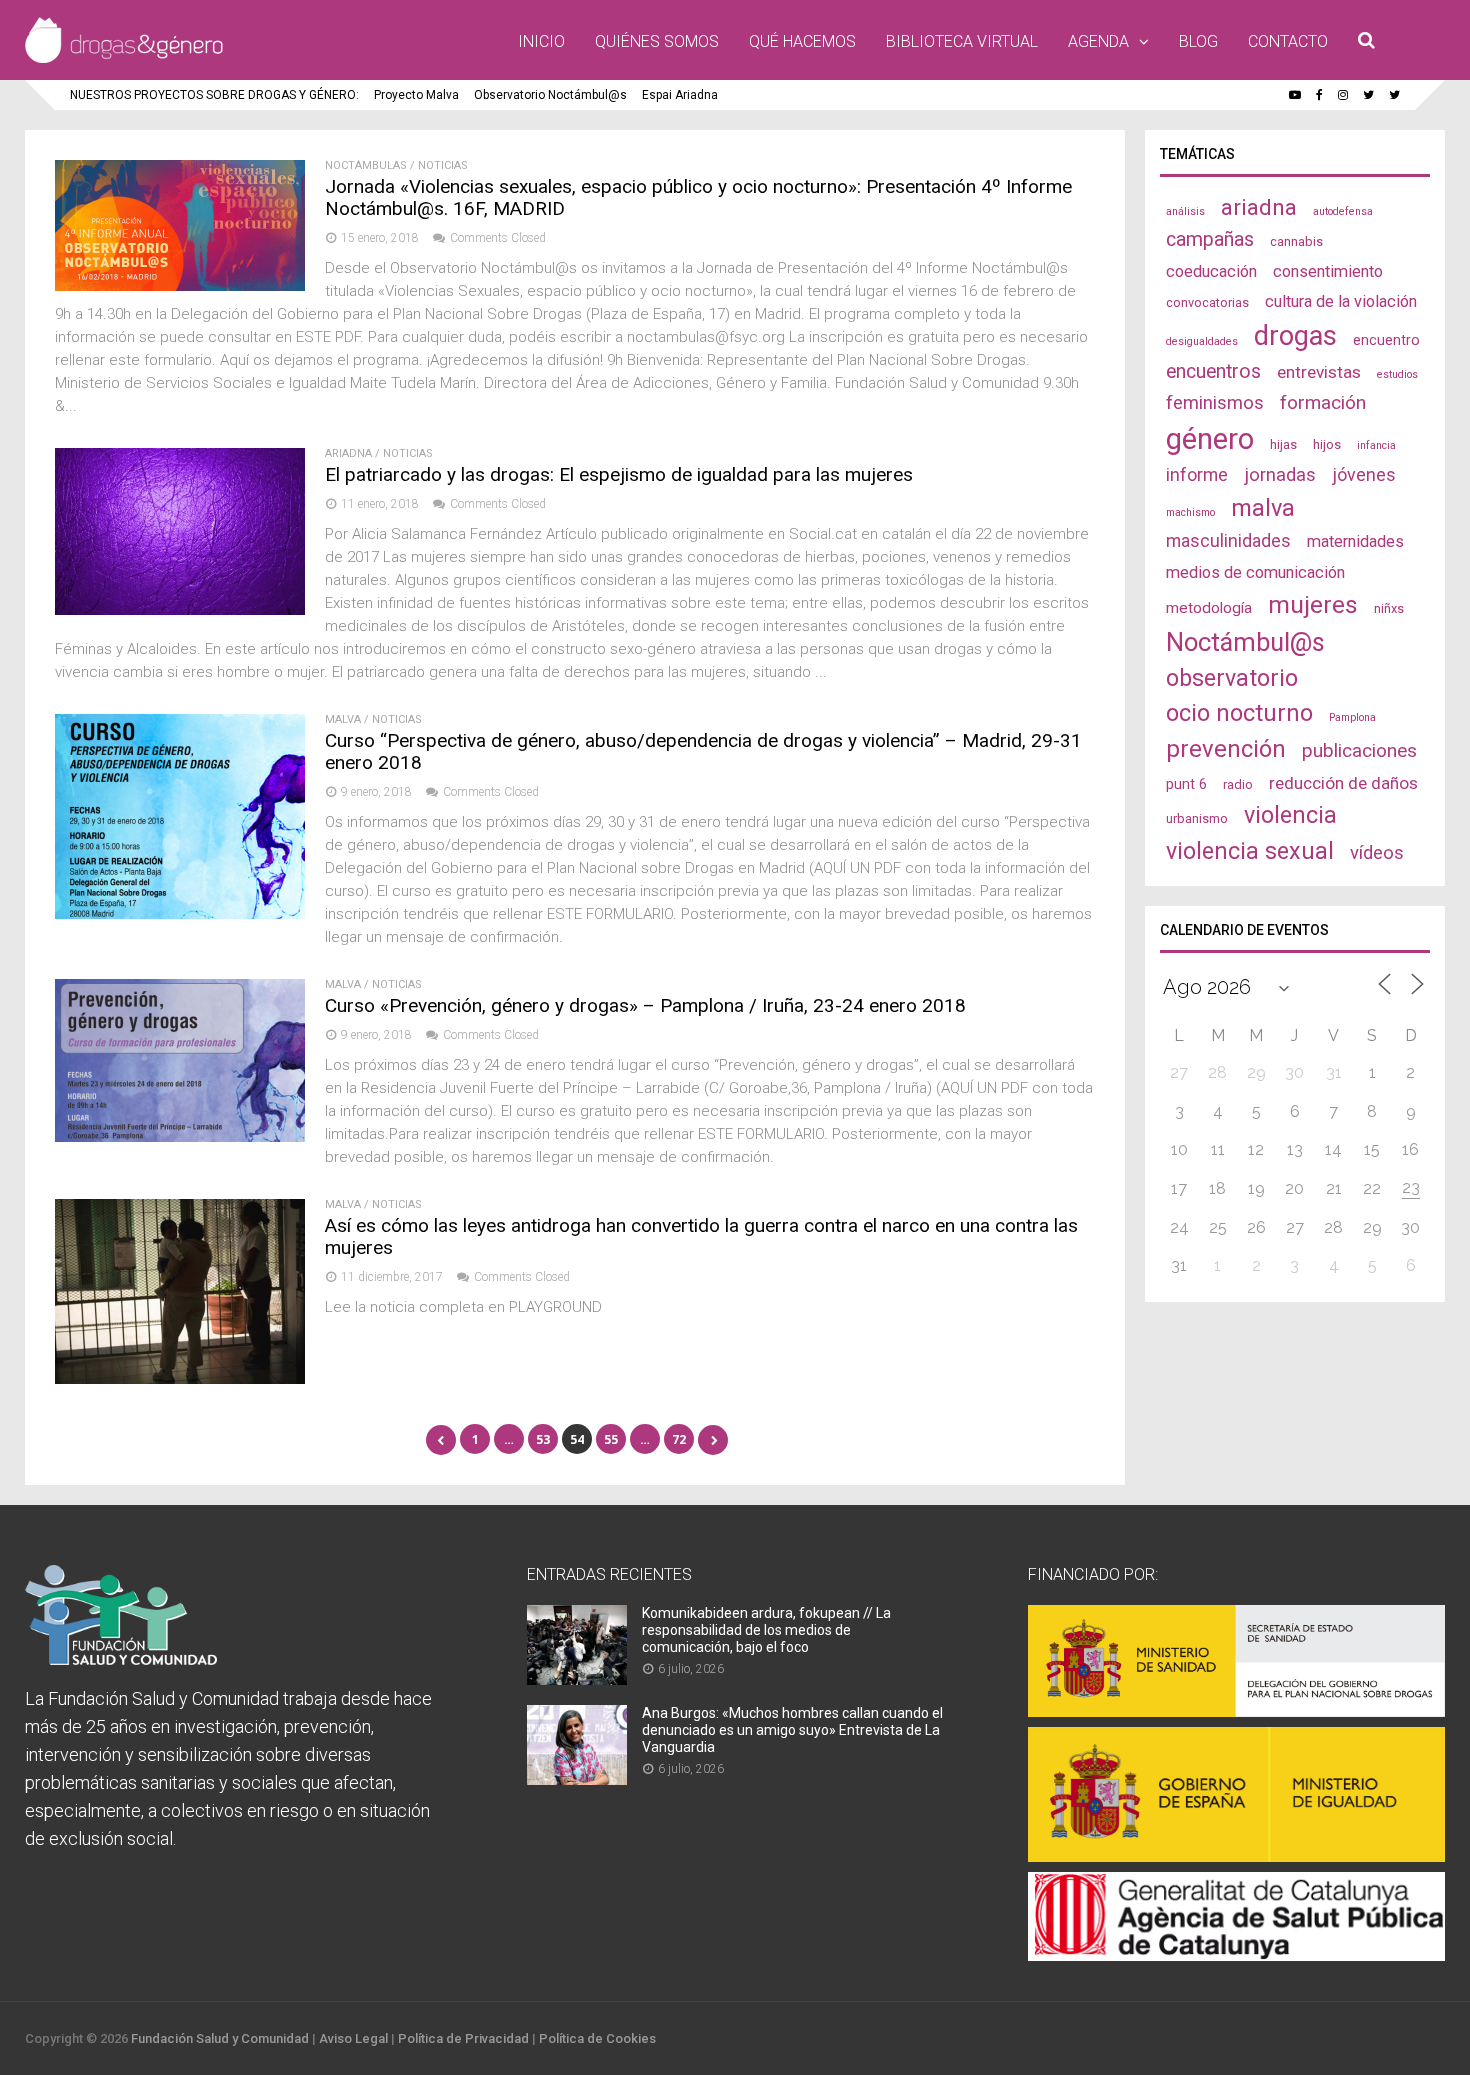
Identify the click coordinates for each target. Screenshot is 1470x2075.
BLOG (1198, 41)
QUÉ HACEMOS (802, 41)
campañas (1210, 239)
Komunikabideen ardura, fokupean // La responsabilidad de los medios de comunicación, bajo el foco (766, 1630)
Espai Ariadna (680, 95)
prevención (1226, 749)
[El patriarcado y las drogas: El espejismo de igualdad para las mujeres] (180, 609)
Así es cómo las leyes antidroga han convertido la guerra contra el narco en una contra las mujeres (701, 1236)
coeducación (1211, 271)
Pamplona (1352, 717)
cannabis (1296, 241)
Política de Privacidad (463, 2038)
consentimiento (1328, 271)
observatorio (1232, 678)
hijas (1283, 444)
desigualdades (1202, 341)
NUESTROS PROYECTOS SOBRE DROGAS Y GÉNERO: (214, 95)
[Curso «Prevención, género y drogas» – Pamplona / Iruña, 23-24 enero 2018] (180, 1136)
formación (1323, 402)
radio (1238, 784)
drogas (1295, 336)
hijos (1327, 444)
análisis (1185, 211)
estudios (1397, 374)
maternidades (1355, 541)
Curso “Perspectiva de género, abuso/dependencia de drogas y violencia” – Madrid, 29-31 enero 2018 (703, 751)
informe (1197, 474)
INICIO (541, 41)
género (1210, 439)
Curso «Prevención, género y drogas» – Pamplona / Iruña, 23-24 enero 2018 (645, 1005)
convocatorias (1207, 302)
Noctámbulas (366, 165)
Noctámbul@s (1245, 642)
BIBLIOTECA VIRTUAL (962, 41)
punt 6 (1186, 784)
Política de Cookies (597, 2038)
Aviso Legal (353, 2038)
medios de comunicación (1255, 572)
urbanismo (1197, 818)
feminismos (1215, 403)
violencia (1290, 815)
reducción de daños (1343, 783)
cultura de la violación (1341, 301)
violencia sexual (1250, 851)
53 (543, 1439)
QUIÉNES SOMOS (657, 41)
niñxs (1389, 608)
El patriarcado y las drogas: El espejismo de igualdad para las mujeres (619, 474)
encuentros (1213, 371)
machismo (1190, 512)
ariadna (1259, 207)
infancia (1376, 445)
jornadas (1280, 475)
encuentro (1386, 340)
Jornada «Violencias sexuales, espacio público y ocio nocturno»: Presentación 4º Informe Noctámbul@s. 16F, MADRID (698, 197)
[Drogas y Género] (124, 59)
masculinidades (1228, 540)
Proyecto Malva (416, 95)
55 (611, 1439)
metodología (1209, 608)
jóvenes (1364, 474)
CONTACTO (1288, 41)
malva (1263, 508)
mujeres (1313, 604)
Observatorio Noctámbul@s (550, 95)
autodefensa (1343, 211)
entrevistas (1319, 372)
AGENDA (1098, 41)
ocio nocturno (1239, 713)
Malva (343, 719)
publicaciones (1359, 750)
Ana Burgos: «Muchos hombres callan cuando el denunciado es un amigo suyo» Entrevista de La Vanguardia (792, 1730)
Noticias (443, 165)
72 (679, 1439)
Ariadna (348, 453)
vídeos (1377, 853)
